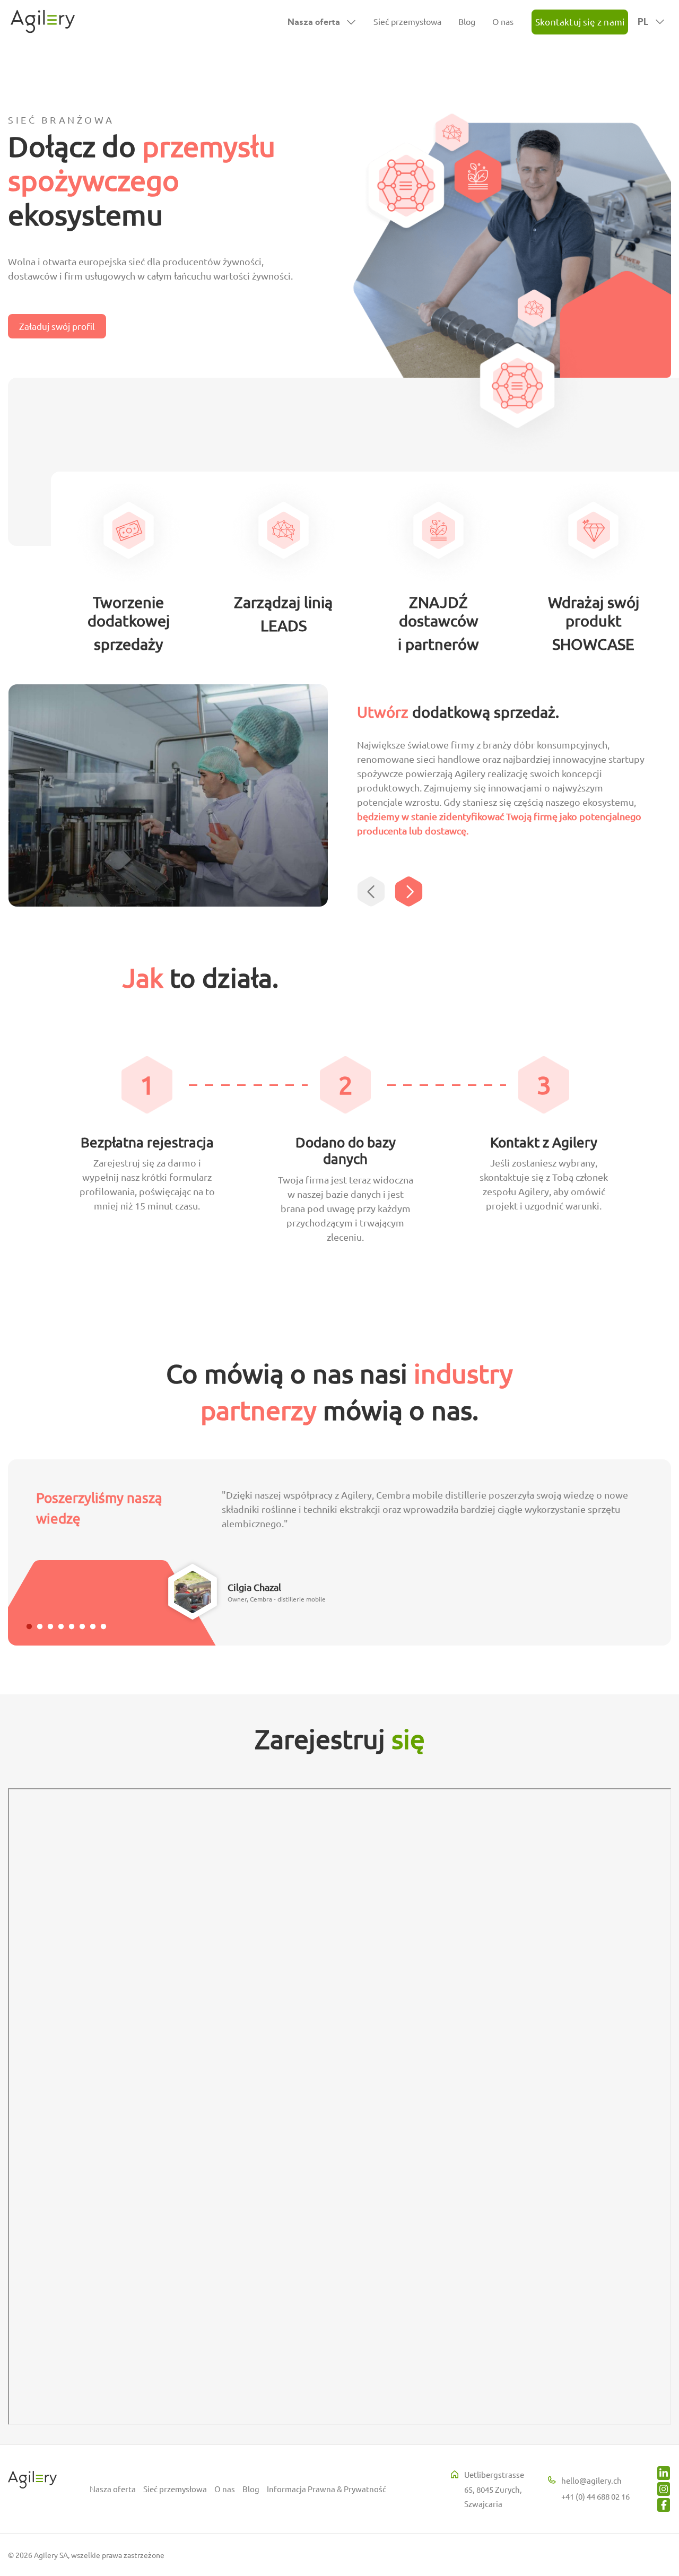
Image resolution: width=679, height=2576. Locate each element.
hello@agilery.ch (591, 2480)
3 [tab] (50, 1627)
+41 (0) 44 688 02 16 (595, 2496)
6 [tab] (82, 1627)
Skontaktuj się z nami (580, 21)
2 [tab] (40, 1627)
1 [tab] (29, 1627)
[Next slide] (410, 891)
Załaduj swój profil (57, 326)
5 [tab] (72, 1627)
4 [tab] (61, 1627)
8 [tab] (103, 1627)
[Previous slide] (372, 891)
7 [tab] (93, 1627)
